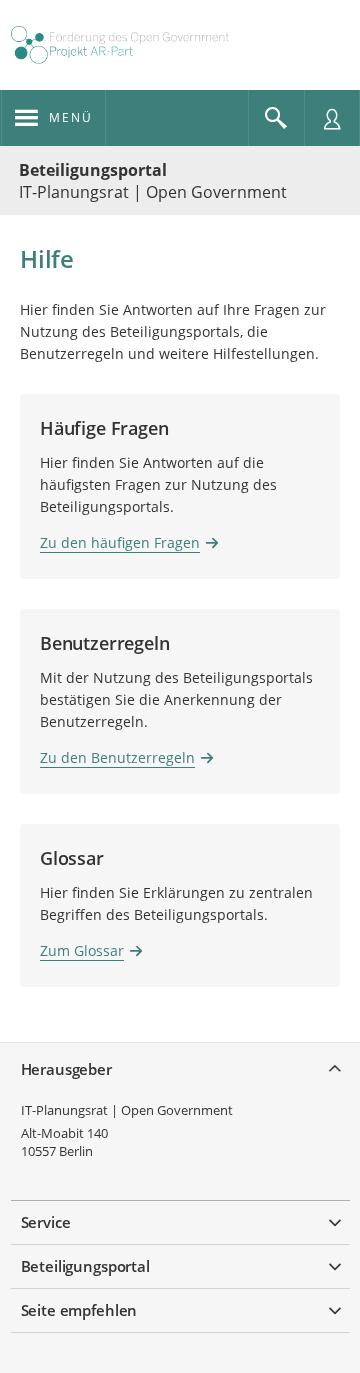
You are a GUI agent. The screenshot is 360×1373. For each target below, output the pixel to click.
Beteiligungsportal (93, 170)
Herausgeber (66, 1069)
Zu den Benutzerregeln (117, 757)
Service (46, 1222)
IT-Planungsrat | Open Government (127, 1110)
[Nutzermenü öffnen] (332, 118)
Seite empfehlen (79, 1310)
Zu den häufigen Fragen (120, 542)
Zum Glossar (82, 950)
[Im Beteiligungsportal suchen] (276, 118)
